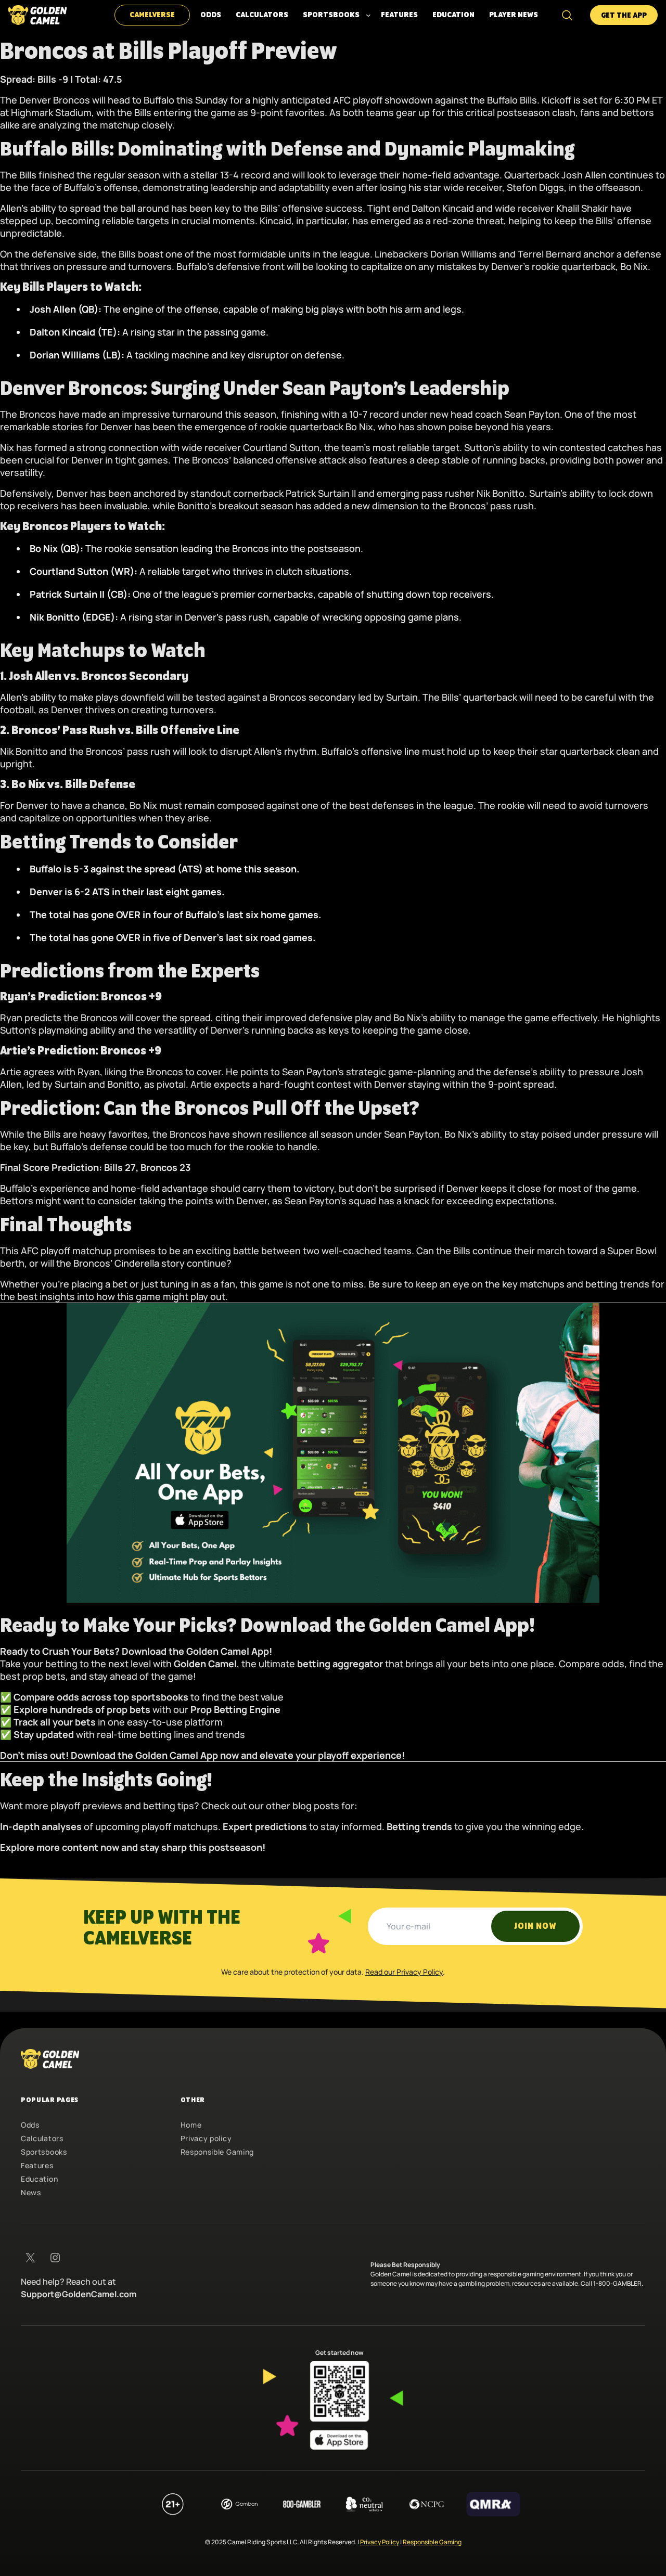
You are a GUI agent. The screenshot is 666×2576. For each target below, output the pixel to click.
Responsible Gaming (217, 2152)
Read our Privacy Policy (404, 1972)
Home (191, 2125)
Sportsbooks (44, 2152)
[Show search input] (567, 15)
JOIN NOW (535, 1926)
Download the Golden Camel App (195, 1651)
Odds (30, 2125)
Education (39, 2179)
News (31, 2192)
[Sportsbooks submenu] (368, 15)
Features (37, 2165)
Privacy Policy (380, 2542)
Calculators (42, 2138)
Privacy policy (206, 2138)
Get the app (624, 16)
